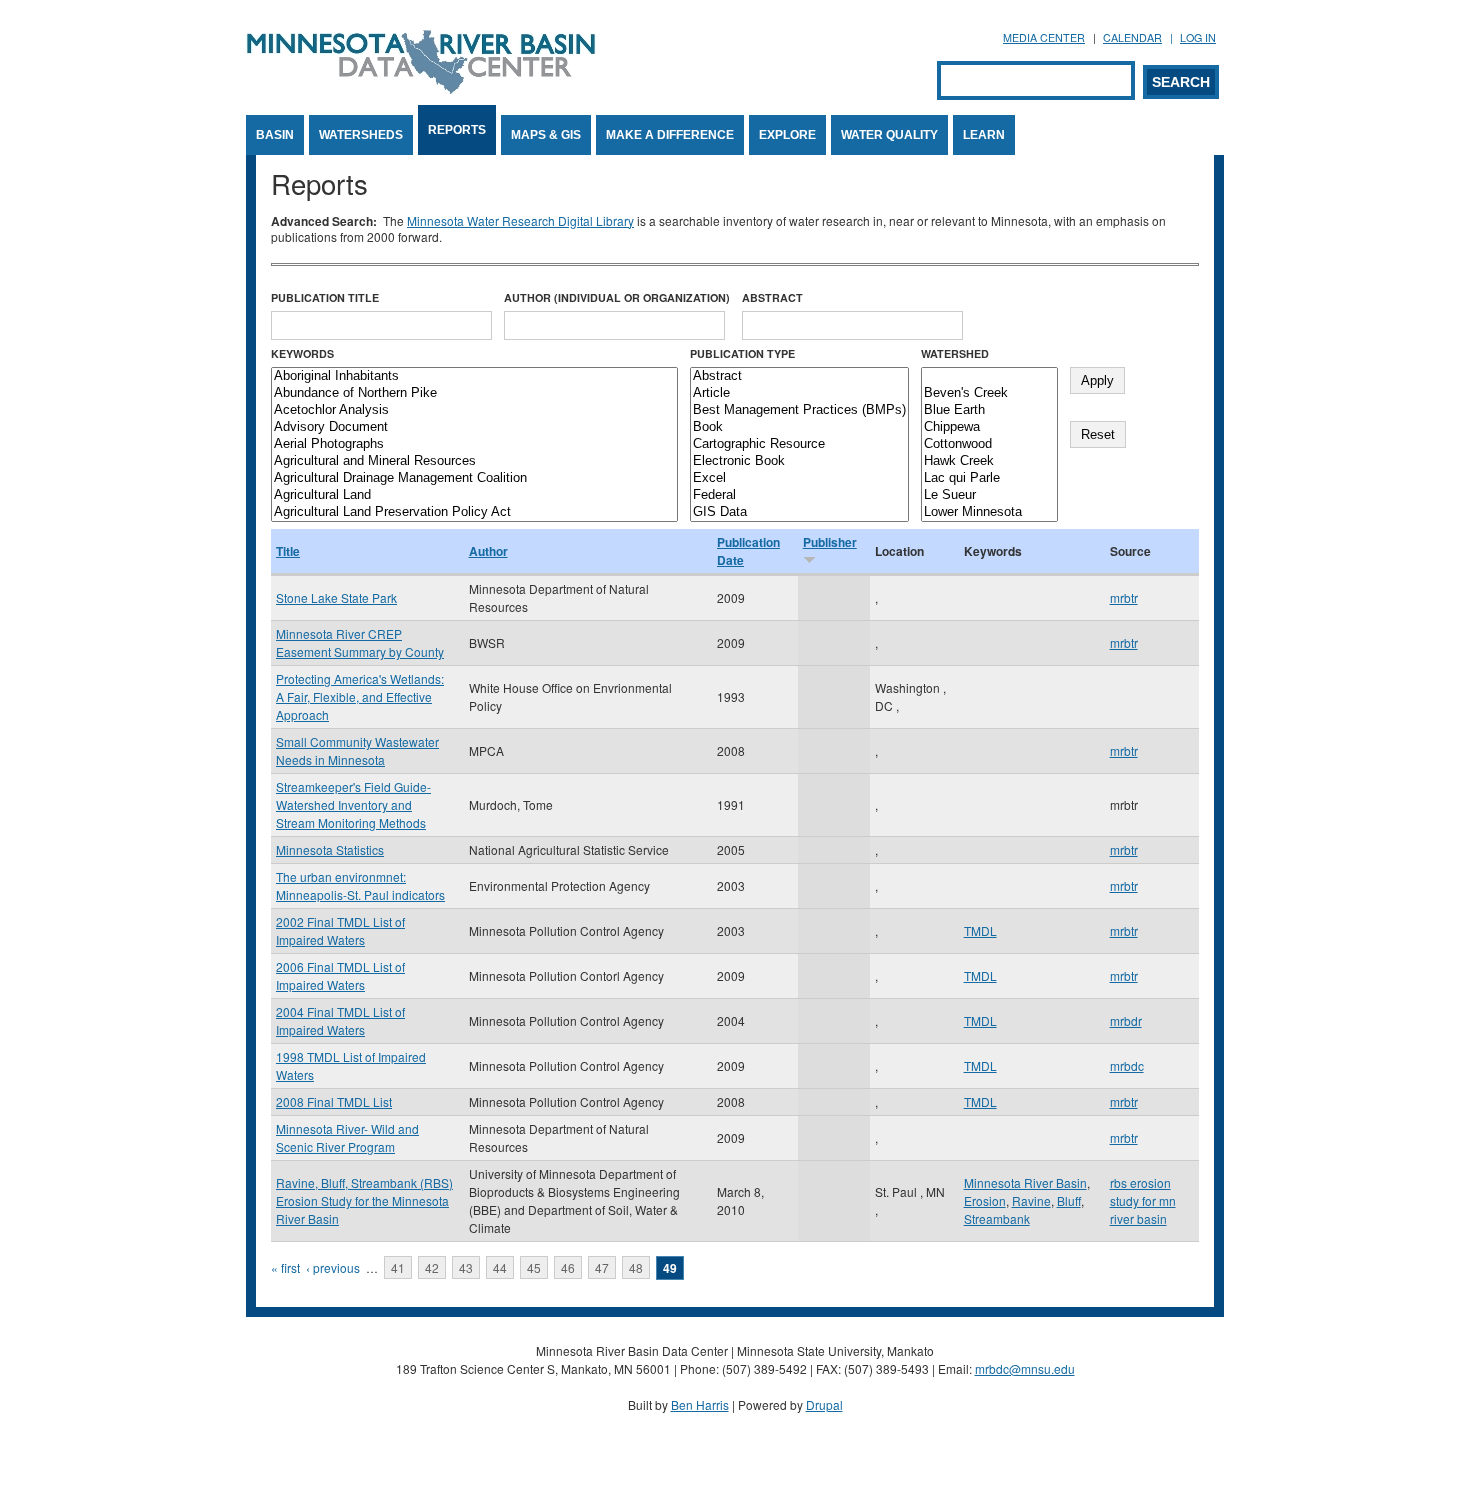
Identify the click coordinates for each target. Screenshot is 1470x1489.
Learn (984, 135)
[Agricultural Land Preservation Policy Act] (474, 512)
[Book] (799, 427)
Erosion (985, 1200)
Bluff (1069, 1200)
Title (288, 551)
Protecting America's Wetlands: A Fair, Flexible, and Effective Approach (360, 696)
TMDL (980, 930)
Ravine (1031, 1200)
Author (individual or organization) (617, 297)
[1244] (989, 376)
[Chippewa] (989, 427)
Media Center (1044, 37)
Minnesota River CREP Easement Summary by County (360, 642)
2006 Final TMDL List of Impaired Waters (340, 975)
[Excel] (799, 478)
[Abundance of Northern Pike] (474, 393)
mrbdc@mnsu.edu (1025, 1368)
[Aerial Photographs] (474, 444)
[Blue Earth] (989, 410)
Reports (457, 130)
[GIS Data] (799, 512)
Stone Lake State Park (336, 597)
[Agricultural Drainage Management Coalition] (474, 478)
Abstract (772, 297)
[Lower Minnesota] (989, 512)
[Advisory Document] (474, 427)
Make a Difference (670, 135)
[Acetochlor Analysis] (474, 410)
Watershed (955, 353)
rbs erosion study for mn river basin (1143, 1200)
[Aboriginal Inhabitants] (474, 376)
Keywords (302, 353)
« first (285, 1267)
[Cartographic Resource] (799, 444)
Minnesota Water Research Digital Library (520, 220)
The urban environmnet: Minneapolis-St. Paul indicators (360, 885)
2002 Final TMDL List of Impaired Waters (340, 930)
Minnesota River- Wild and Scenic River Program (347, 1137)
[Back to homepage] (421, 88)
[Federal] (799, 495)
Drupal (824, 1404)
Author (488, 551)
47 (602, 1267)
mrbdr (1126, 1020)
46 (568, 1267)
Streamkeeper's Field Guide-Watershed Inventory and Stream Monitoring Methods (353, 804)
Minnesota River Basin (1025, 1182)
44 (500, 1267)
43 (466, 1267)
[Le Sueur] (989, 495)
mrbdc (1127, 1065)
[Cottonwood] (989, 444)
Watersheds (361, 135)
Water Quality (889, 135)
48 (636, 1267)
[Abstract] (799, 376)
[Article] (799, 393)
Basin (275, 135)
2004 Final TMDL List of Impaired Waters (340, 1020)
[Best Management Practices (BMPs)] (799, 410)
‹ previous (333, 1267)
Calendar (1132, 37)
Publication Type (742, 353)
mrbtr (1124, 597)
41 (398, 1267)
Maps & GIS (546, 135)
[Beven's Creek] (989, 393)
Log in (1198, 37)
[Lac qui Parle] (989, 478)
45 (534, 1267)
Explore (787, 135)
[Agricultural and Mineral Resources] (474, 461)
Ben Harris (700, 1404)
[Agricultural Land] (474, 495)
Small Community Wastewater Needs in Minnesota (357, 750)
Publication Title (325, 297)
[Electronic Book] (799, 461)
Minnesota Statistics (330, 849)
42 (432, 1267)
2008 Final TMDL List (334, 1101)
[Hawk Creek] (989, 461)
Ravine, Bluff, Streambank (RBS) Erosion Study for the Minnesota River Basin (364, 1200)
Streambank (997, 1218)
